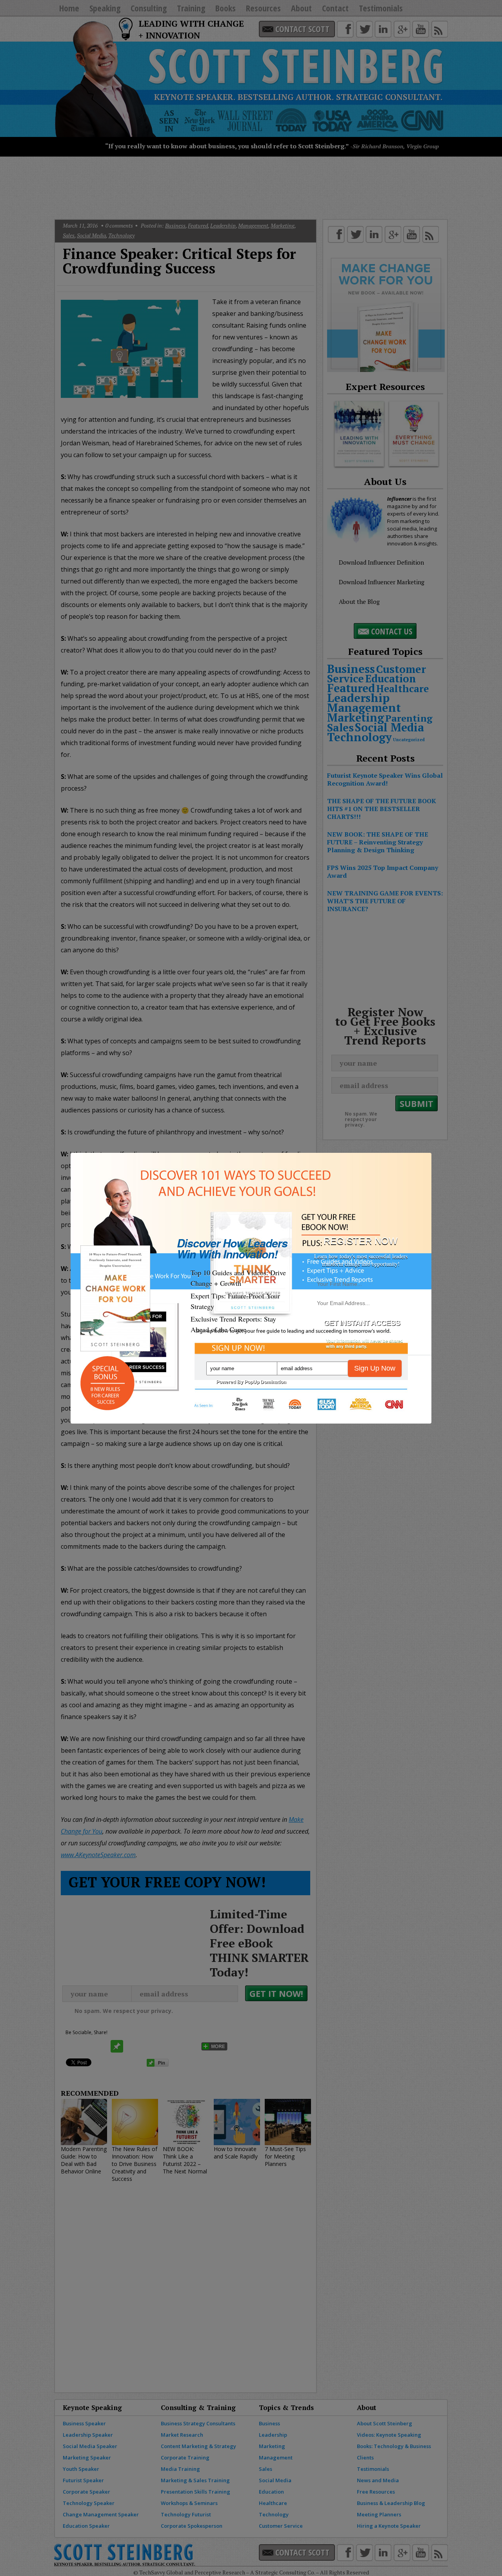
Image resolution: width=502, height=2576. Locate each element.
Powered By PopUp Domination (251, 1382)
